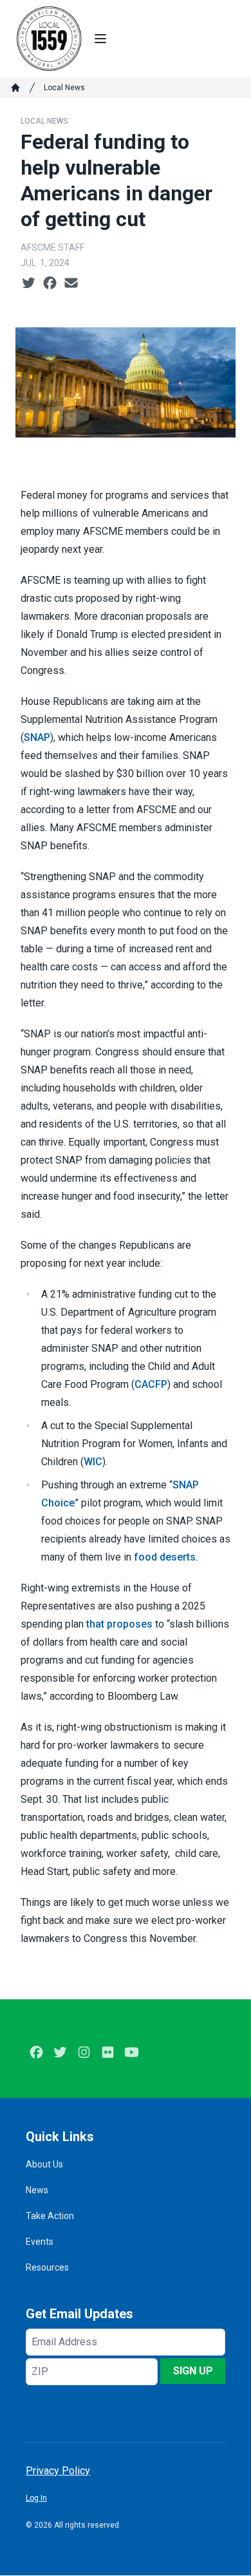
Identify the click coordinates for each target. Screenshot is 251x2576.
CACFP (151, 1384)
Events (40, 2242)
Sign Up (193, 2371)
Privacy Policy (58, 2471)
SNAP (37, 737)
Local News (64, 88)
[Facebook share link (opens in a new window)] (50, 284)
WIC (93, 1462)
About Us (44, 2164)
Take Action (50, 2216)
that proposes (119, 1624)
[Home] (15, 88)
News (37, 2190)
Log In (36, 2498)
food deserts (165, 1557)
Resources (47, 2267)
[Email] (71, 284)
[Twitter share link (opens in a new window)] (29, 284)
